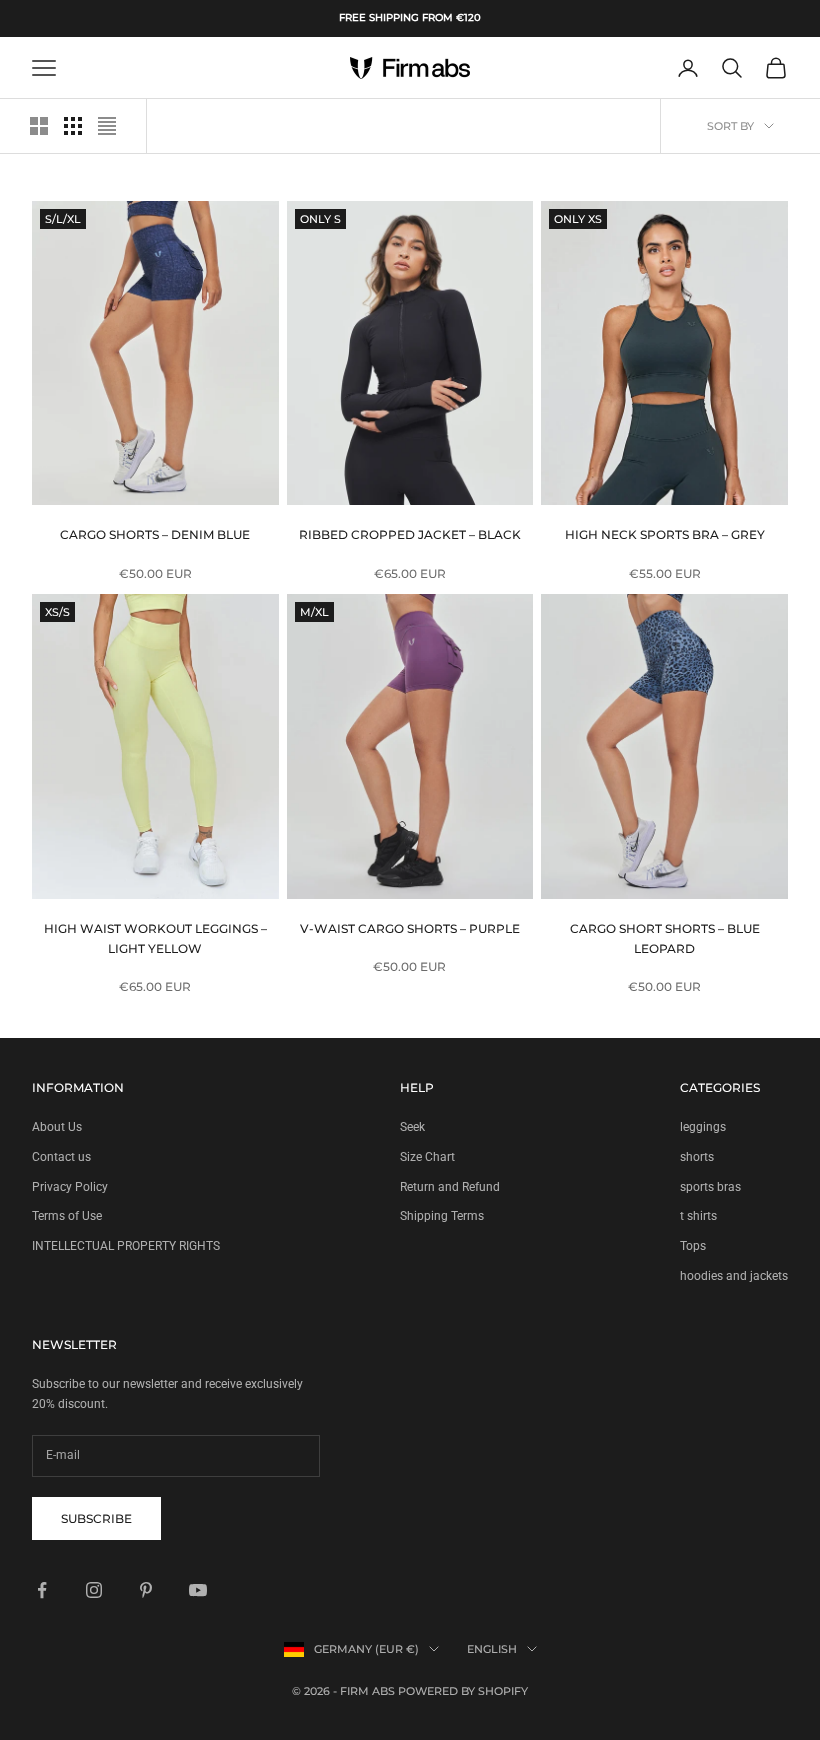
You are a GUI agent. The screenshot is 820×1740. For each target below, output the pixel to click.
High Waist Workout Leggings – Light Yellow (155, 938)
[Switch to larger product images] (39, 126)
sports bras (710, 1187)
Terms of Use (67, 1216)
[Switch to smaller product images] (73, 126)
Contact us (61, 1157)
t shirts (698, 1216)
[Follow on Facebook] (42, 1590)
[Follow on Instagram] (94, 1590)
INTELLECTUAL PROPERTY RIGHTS (126, 1246)
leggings (703, 1127)
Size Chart (427, 1157)
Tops (693, 1246)
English (492, 1649)
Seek (412, 1127)
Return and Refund (450, 1187)
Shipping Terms (442, 1216)
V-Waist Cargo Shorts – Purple (410, 928)
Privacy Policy (70, 1187)
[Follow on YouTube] (198, 1590)
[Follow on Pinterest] (146, 1590)
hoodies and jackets (734, 1276)
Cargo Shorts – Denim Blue (155, 534)
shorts (697, 1157)
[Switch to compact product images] (107, 126)
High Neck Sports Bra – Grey (665, 534)
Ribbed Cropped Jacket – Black (410, 534)
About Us (57, 1127)
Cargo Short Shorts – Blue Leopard (665, 938)
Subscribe (96, 1518)
